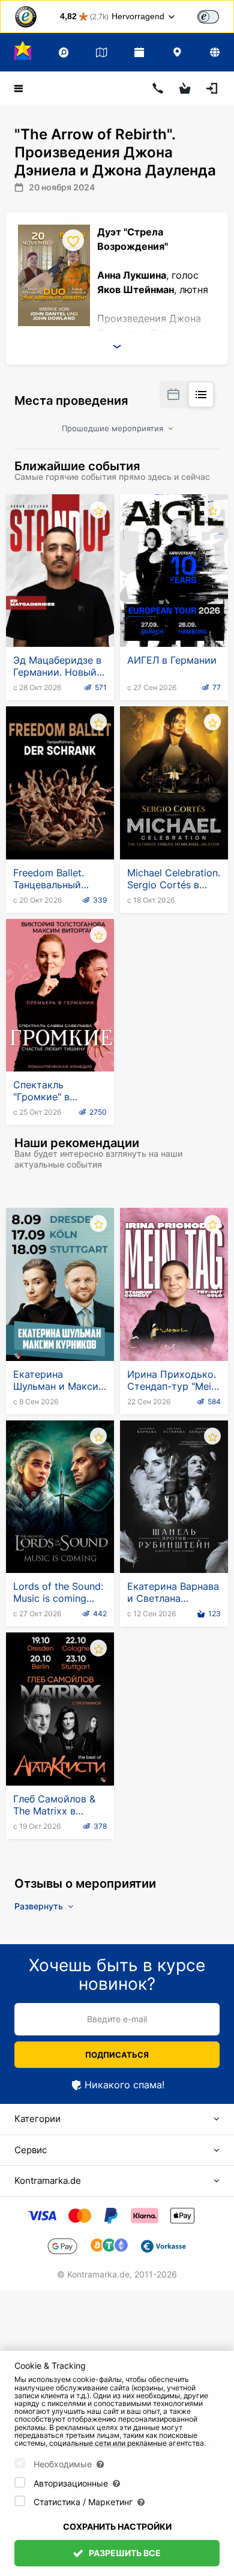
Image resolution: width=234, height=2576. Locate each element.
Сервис (31, 2150)
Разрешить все (124, 2553)
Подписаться (117, 2055)
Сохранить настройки (117, 2526)
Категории (37, 2119)
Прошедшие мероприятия (114, 428)
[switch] (208, 17)
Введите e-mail (117, 2019)
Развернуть (40, 1906)
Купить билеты (60, 617)
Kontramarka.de (48, 2181)
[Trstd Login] (215, 16)
